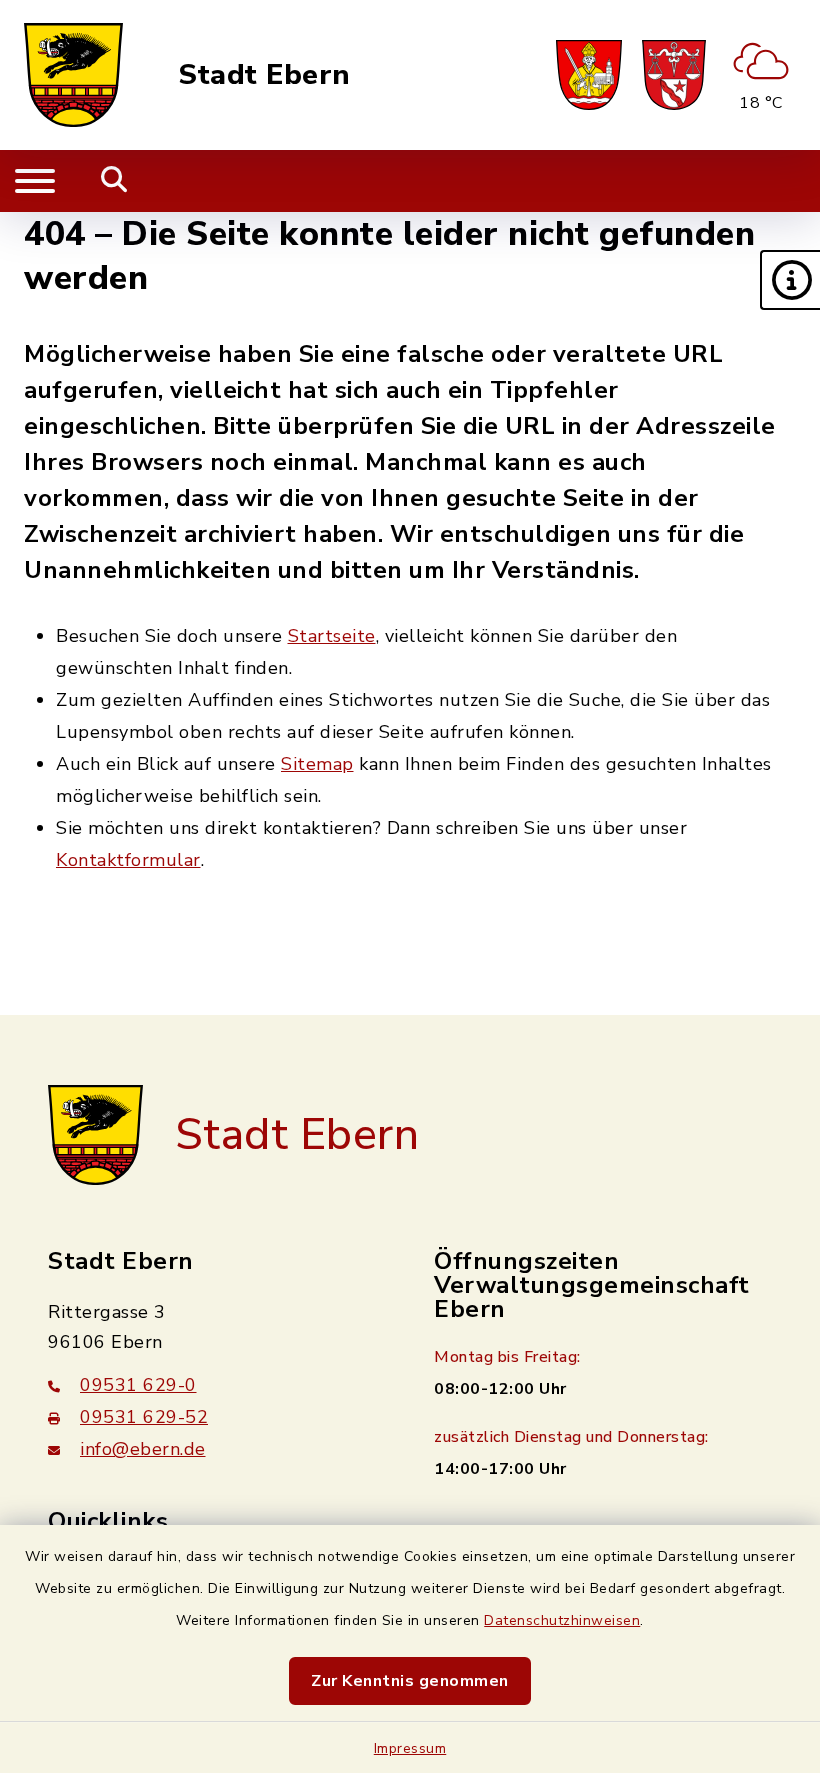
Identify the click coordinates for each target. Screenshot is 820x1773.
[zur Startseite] (73, 75)
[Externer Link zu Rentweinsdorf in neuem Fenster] (674, 75)
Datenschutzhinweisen (562, 1620)
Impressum (410, 1748)
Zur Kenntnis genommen (410, 1681)
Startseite (332, 636)
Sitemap (317, 764)
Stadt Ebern (264, 75)
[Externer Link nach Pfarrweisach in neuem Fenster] (589, 75)
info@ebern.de (143, 1449)
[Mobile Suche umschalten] (114, 181)
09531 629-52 (144, 1417)
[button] (790, 280)
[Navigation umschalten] (35, 181)
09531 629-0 (138, 1385)
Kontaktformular (128, 860)
